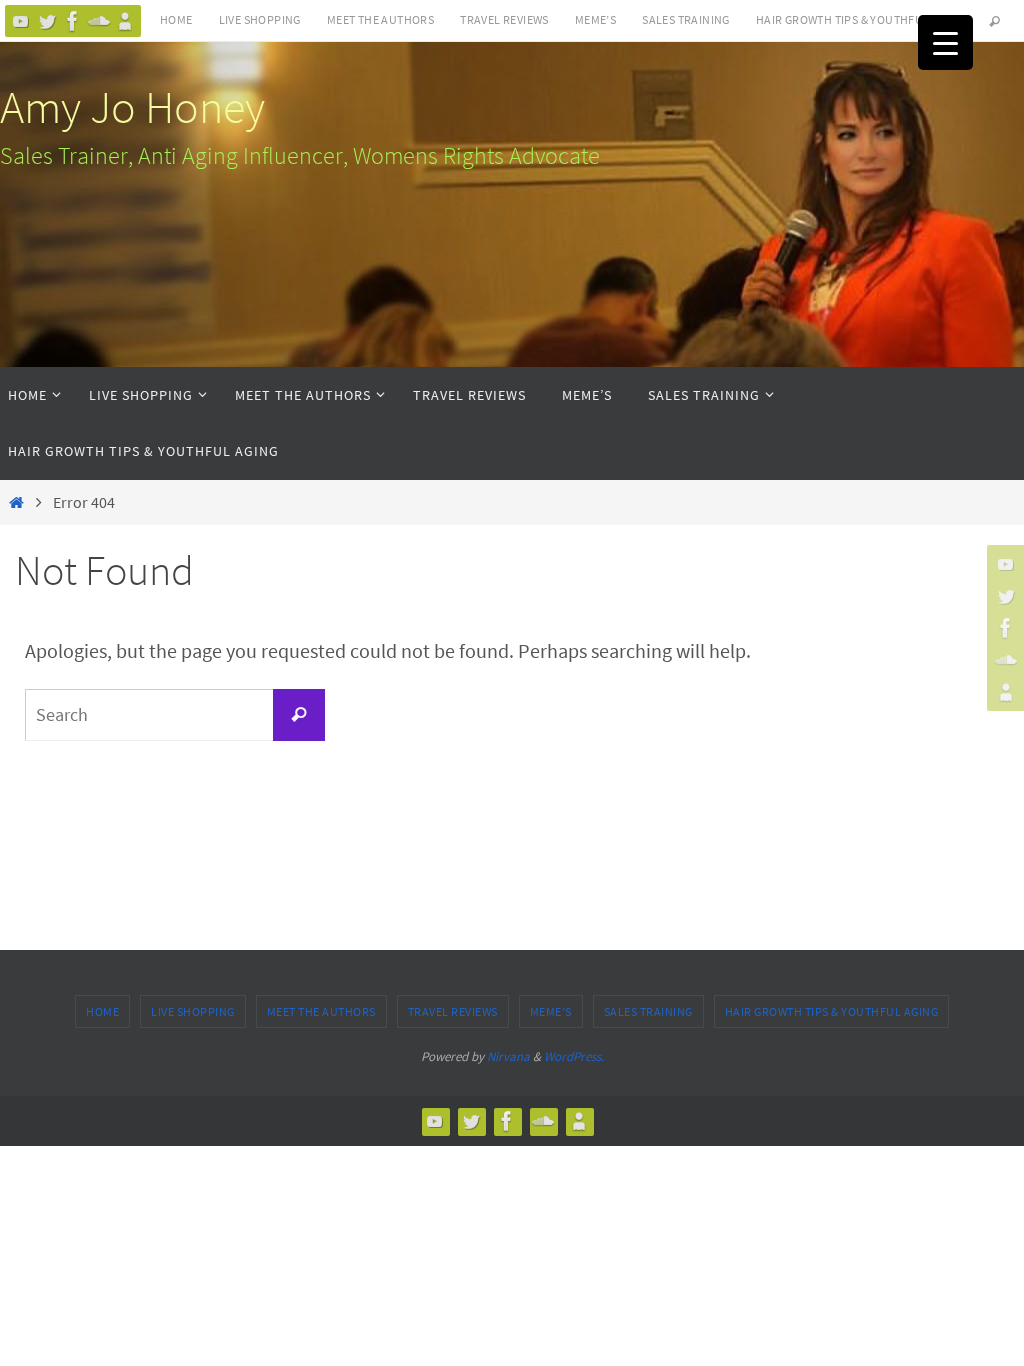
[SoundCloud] (99, 21)
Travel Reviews (504, 19)
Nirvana (508, 1056)
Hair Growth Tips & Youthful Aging (861, 19)
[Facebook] (73, 21)
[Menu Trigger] (945, 42)
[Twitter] (47, 21)
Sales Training (686, 19)
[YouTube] (21, 21)
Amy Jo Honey (132, 107)
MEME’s (595, 19)
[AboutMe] (125, 21)
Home (176, 19)
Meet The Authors (380, 19)
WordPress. (574, 1056)
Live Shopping (260, 19)
